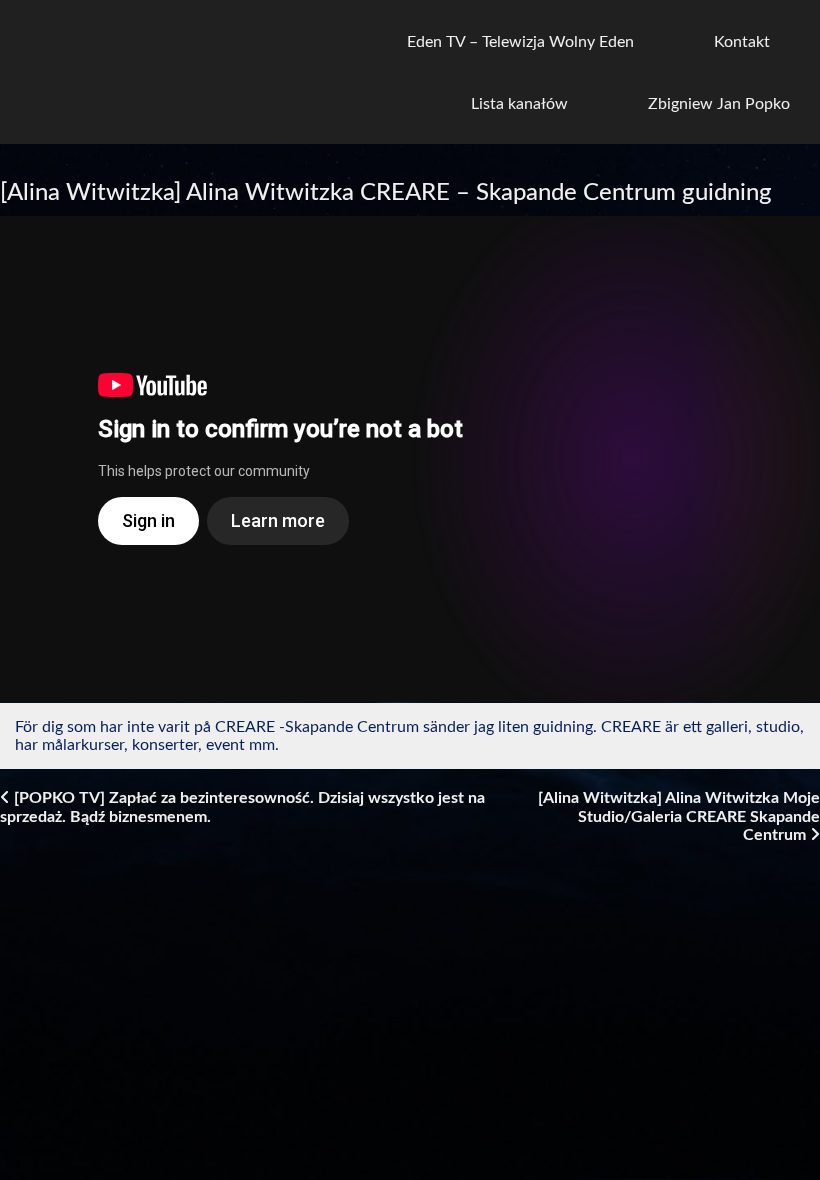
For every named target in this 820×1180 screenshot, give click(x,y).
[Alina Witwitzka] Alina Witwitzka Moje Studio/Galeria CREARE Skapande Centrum (679, 816)
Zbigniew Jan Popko (719, 104)
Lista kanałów (519, 104)
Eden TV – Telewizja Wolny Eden (520, 42)
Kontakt (742, 42)
